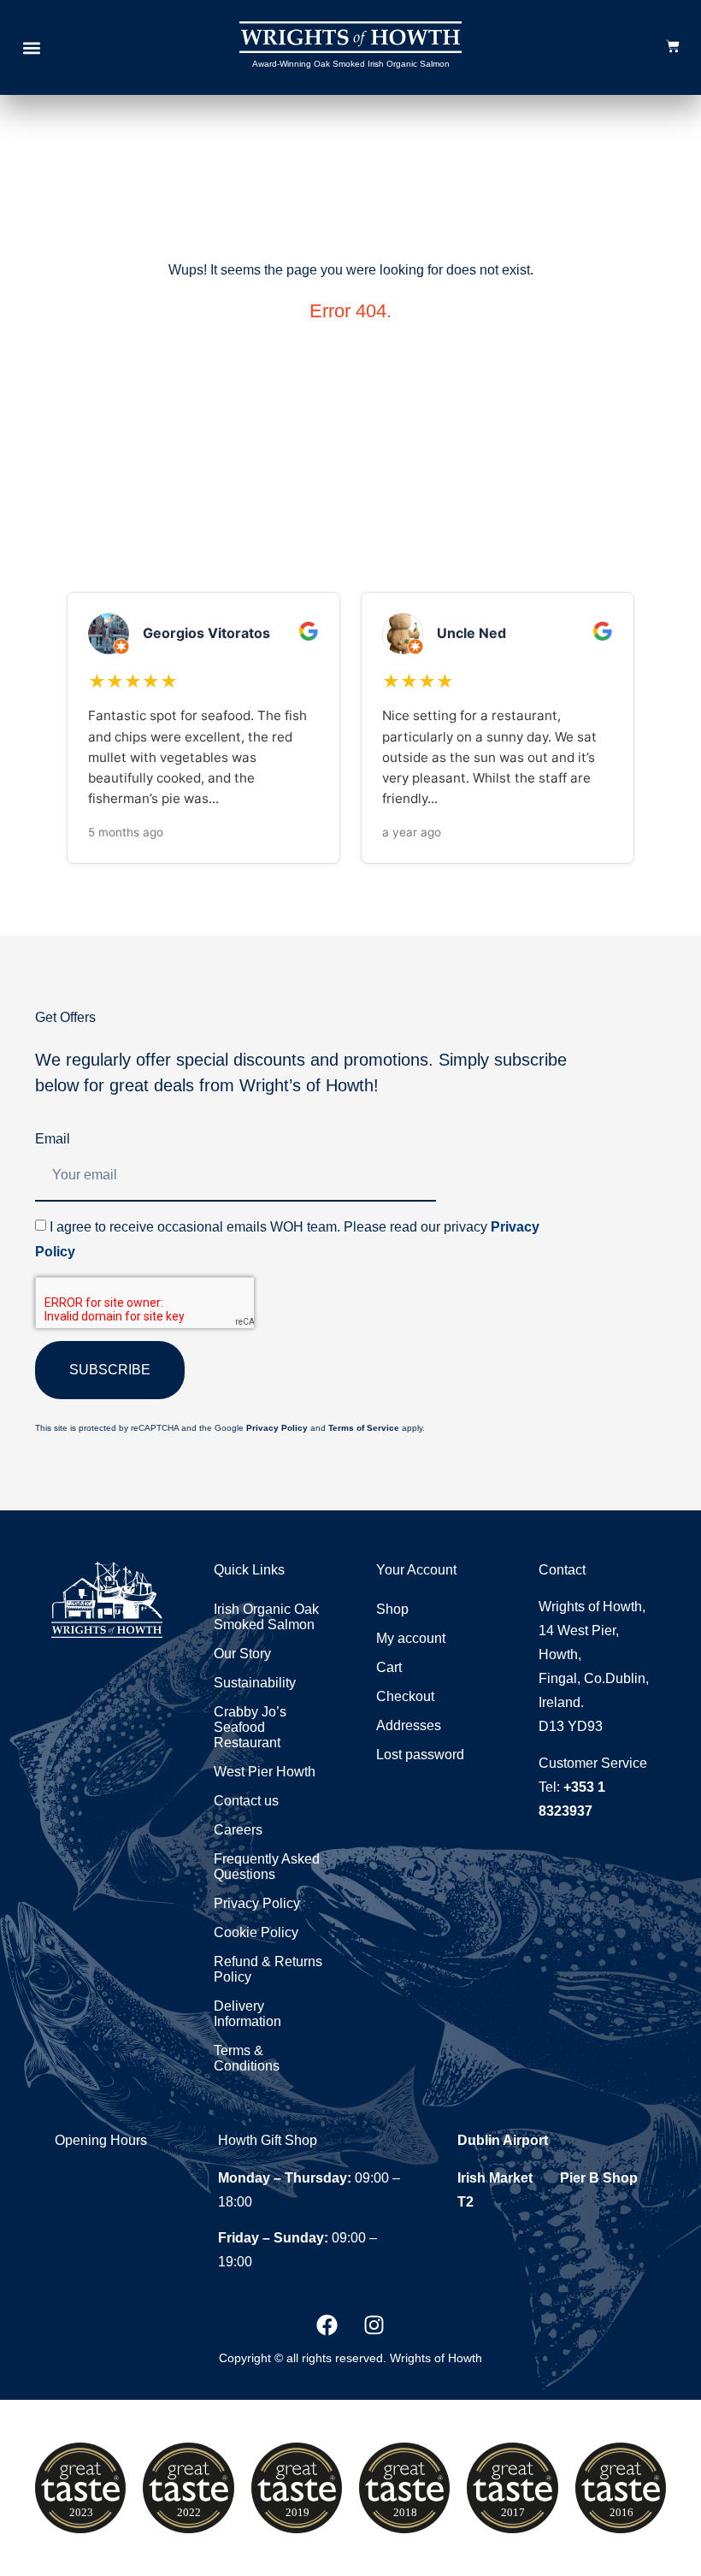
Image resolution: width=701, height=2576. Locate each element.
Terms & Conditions (247, 2058)
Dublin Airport (503, 2140)
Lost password (420, 1755)
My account (411, 1638)
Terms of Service (364, 1428)
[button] (31, 47)
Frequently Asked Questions (267, 1867)
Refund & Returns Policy (268, 1969)
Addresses (409, 1725)
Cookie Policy (256, 1932)
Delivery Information (247, 2014)
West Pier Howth (265, 1772)
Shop (392, 1609)
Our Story (242, 1654)
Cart (389, 1667)
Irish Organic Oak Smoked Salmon (266, 1617)
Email (53, 1139)
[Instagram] (374, 2325)
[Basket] (673, 46)
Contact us (246, 1801)
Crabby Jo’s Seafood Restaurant (250, 1727)
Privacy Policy (277, 1428)
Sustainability (255, 1683)
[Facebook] (327, 2325)
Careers (238, 1830)
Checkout (405, 1696)
